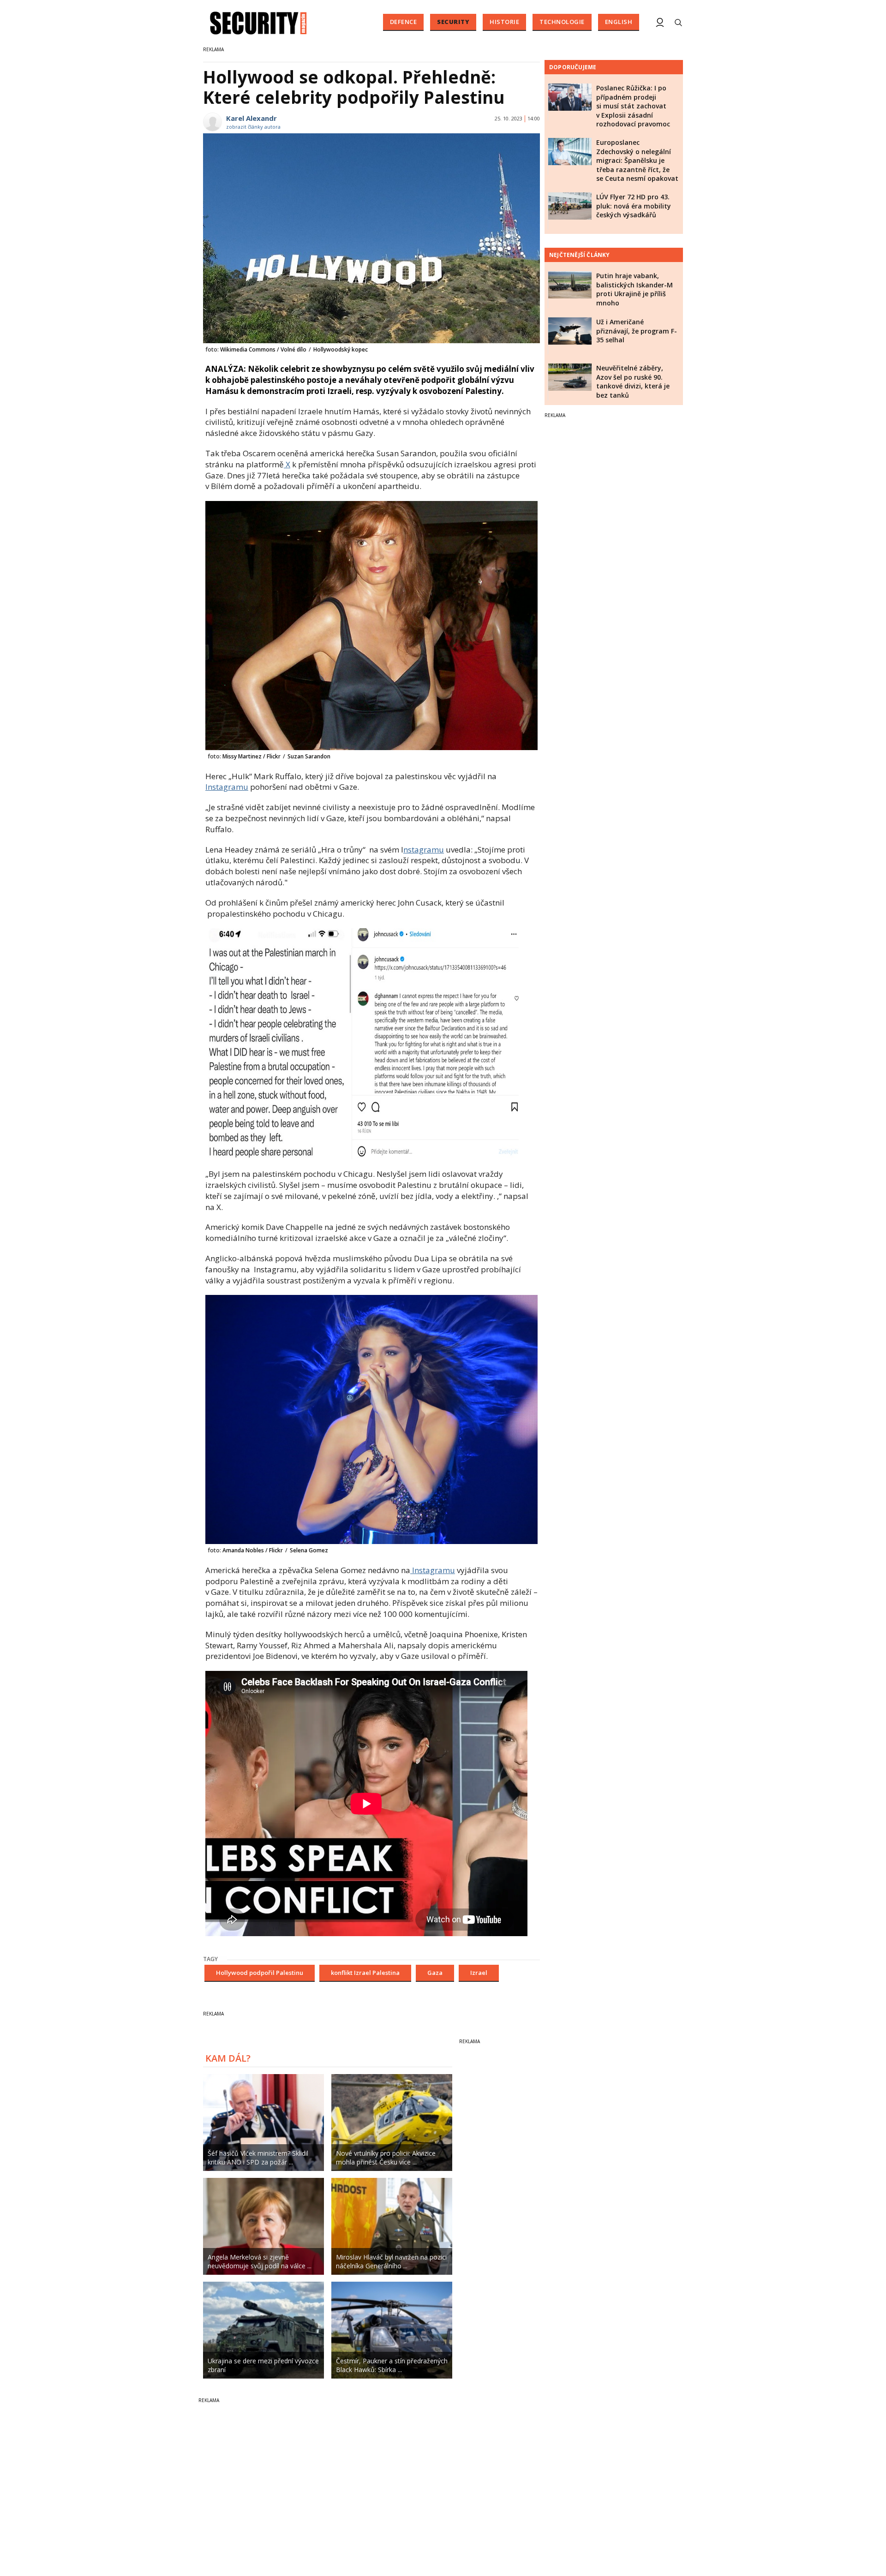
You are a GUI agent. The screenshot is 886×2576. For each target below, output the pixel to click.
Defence (404, 22)
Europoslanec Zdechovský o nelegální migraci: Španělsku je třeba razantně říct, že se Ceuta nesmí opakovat (637, 160)
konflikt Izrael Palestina (365, 1973)
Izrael (479, 1973)
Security (453, 22)
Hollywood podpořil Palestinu (260, 1973)
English (619, 22)
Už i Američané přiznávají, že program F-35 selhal (637, 331)
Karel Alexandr (251, 118)
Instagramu (227, 787)
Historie (504, 22)
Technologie (562, 22)
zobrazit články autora (253, 127)
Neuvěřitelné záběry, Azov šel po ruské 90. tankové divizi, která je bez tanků (633, 382)
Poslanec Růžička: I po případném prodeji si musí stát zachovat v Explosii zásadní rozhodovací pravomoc (633, 106)
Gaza (435, 1973)
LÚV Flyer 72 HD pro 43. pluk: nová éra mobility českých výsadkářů (634, 206)
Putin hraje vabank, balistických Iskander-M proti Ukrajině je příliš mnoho (635, 289)
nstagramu (424, 850)
